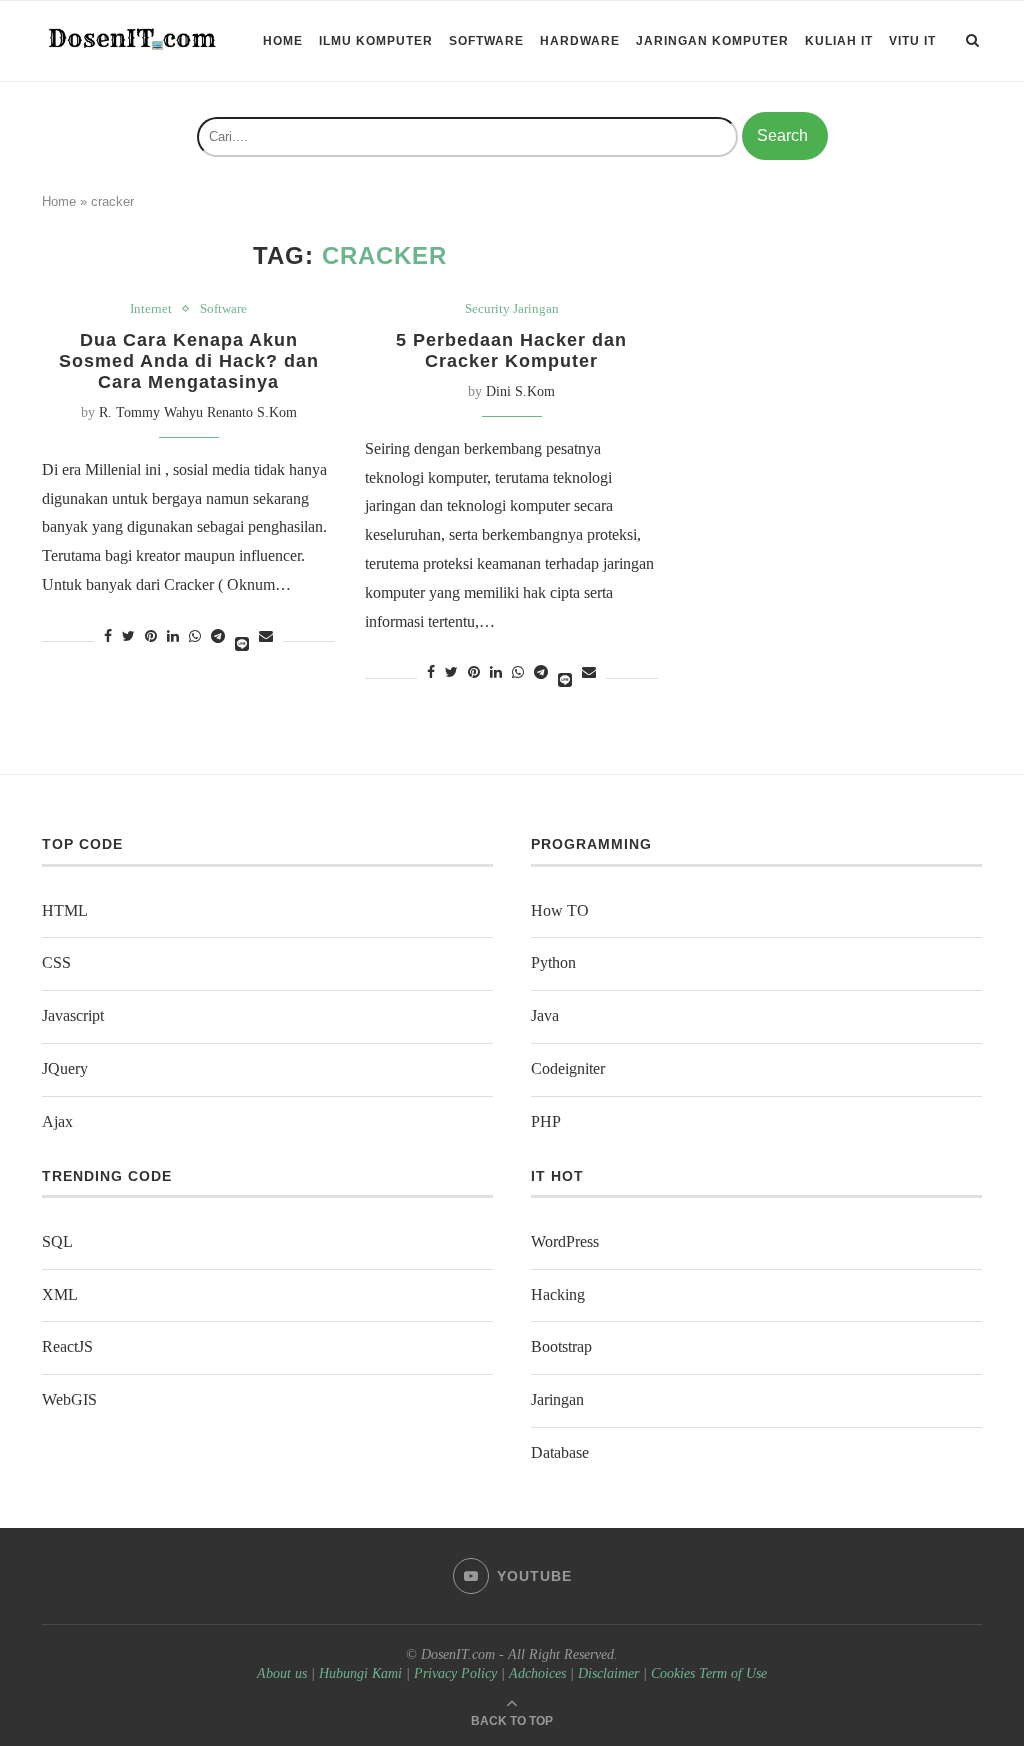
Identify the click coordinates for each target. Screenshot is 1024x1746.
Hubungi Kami (360, 1673)
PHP (546, 1121)
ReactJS (67, 1346)
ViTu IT (912, 41)
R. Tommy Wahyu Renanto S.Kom (198, 412)
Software (486, 41)
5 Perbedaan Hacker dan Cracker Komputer (511, 350)
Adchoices (537, 1673)
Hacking (558, 1294)
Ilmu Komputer (376, 41)
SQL (57, 1241)
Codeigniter (568, 1068)
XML (60, 1294)
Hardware (580, 41)
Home (283, 41)
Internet (151, 308)
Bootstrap (561, 1346)
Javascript (73, 1015)
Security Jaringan (512, 308)
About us (282, 1673)
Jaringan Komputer (712, 41)
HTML (65, 910)
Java (545, 1015)
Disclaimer (608, 1673)
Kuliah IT (839, 41)
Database (560, 1452)
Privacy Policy (455, 1673)
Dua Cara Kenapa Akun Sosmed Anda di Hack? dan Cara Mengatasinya (189, 361)
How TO (560, 910)
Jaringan (557, 1399)
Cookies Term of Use (709, 1673)
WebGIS (69, 1399)
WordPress (565, 1241)
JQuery (65, 1068)
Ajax (57, 1121)
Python (553, 962)
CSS (56, 962)
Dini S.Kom (520, 391)
